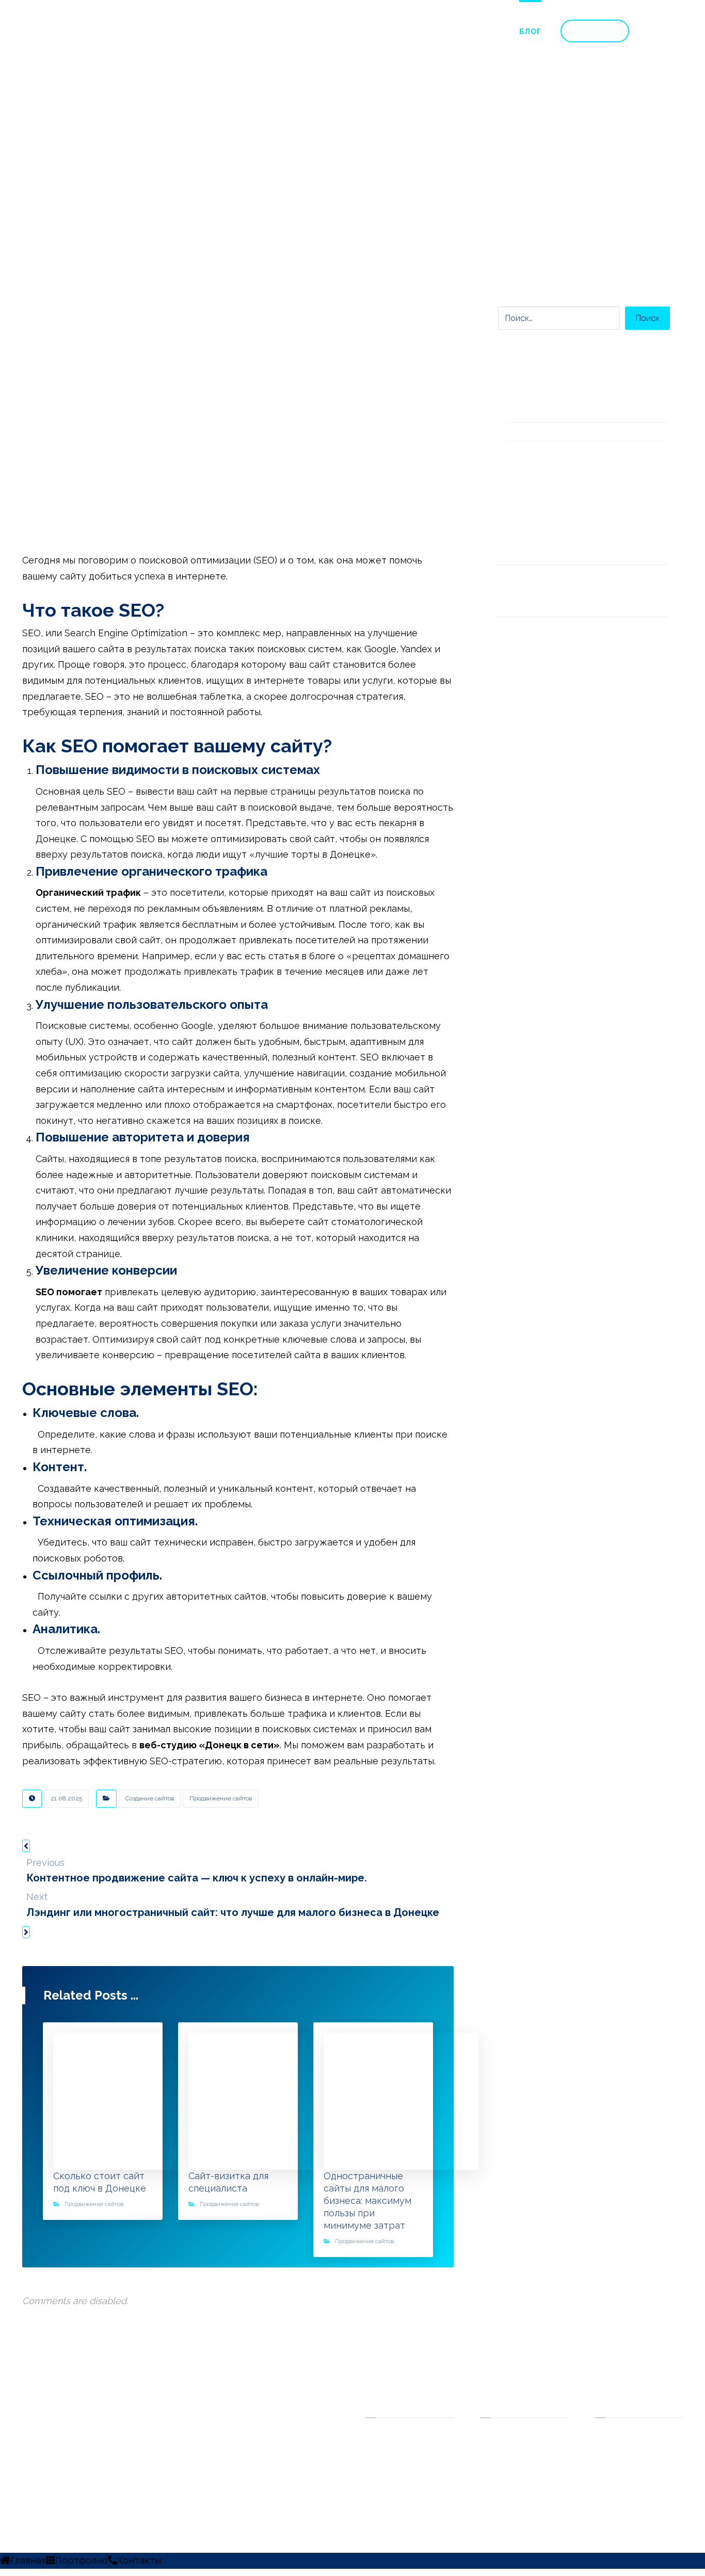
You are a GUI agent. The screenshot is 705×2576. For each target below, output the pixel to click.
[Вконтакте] (25, 2452)
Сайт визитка (402, 2453)
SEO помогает (69, 1292)
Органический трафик (88, 892)
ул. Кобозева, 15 (636, 2469)
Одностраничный (410, 2437)
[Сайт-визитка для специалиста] (516, 591)
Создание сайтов (150, 1798)
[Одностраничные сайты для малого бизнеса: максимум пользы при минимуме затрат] (516, 643)
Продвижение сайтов (221, 1798)
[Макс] (44, 2452)
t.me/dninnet (630, 2453)
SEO (500, 2437)
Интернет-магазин (412, 2469)
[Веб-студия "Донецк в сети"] (116, 41)
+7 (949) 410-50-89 (641, 2437)
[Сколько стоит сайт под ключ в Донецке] (516, 539)
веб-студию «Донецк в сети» (210, 1745)
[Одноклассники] (31, 2452)
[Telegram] (38, 2452)
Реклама (508, 2453)
